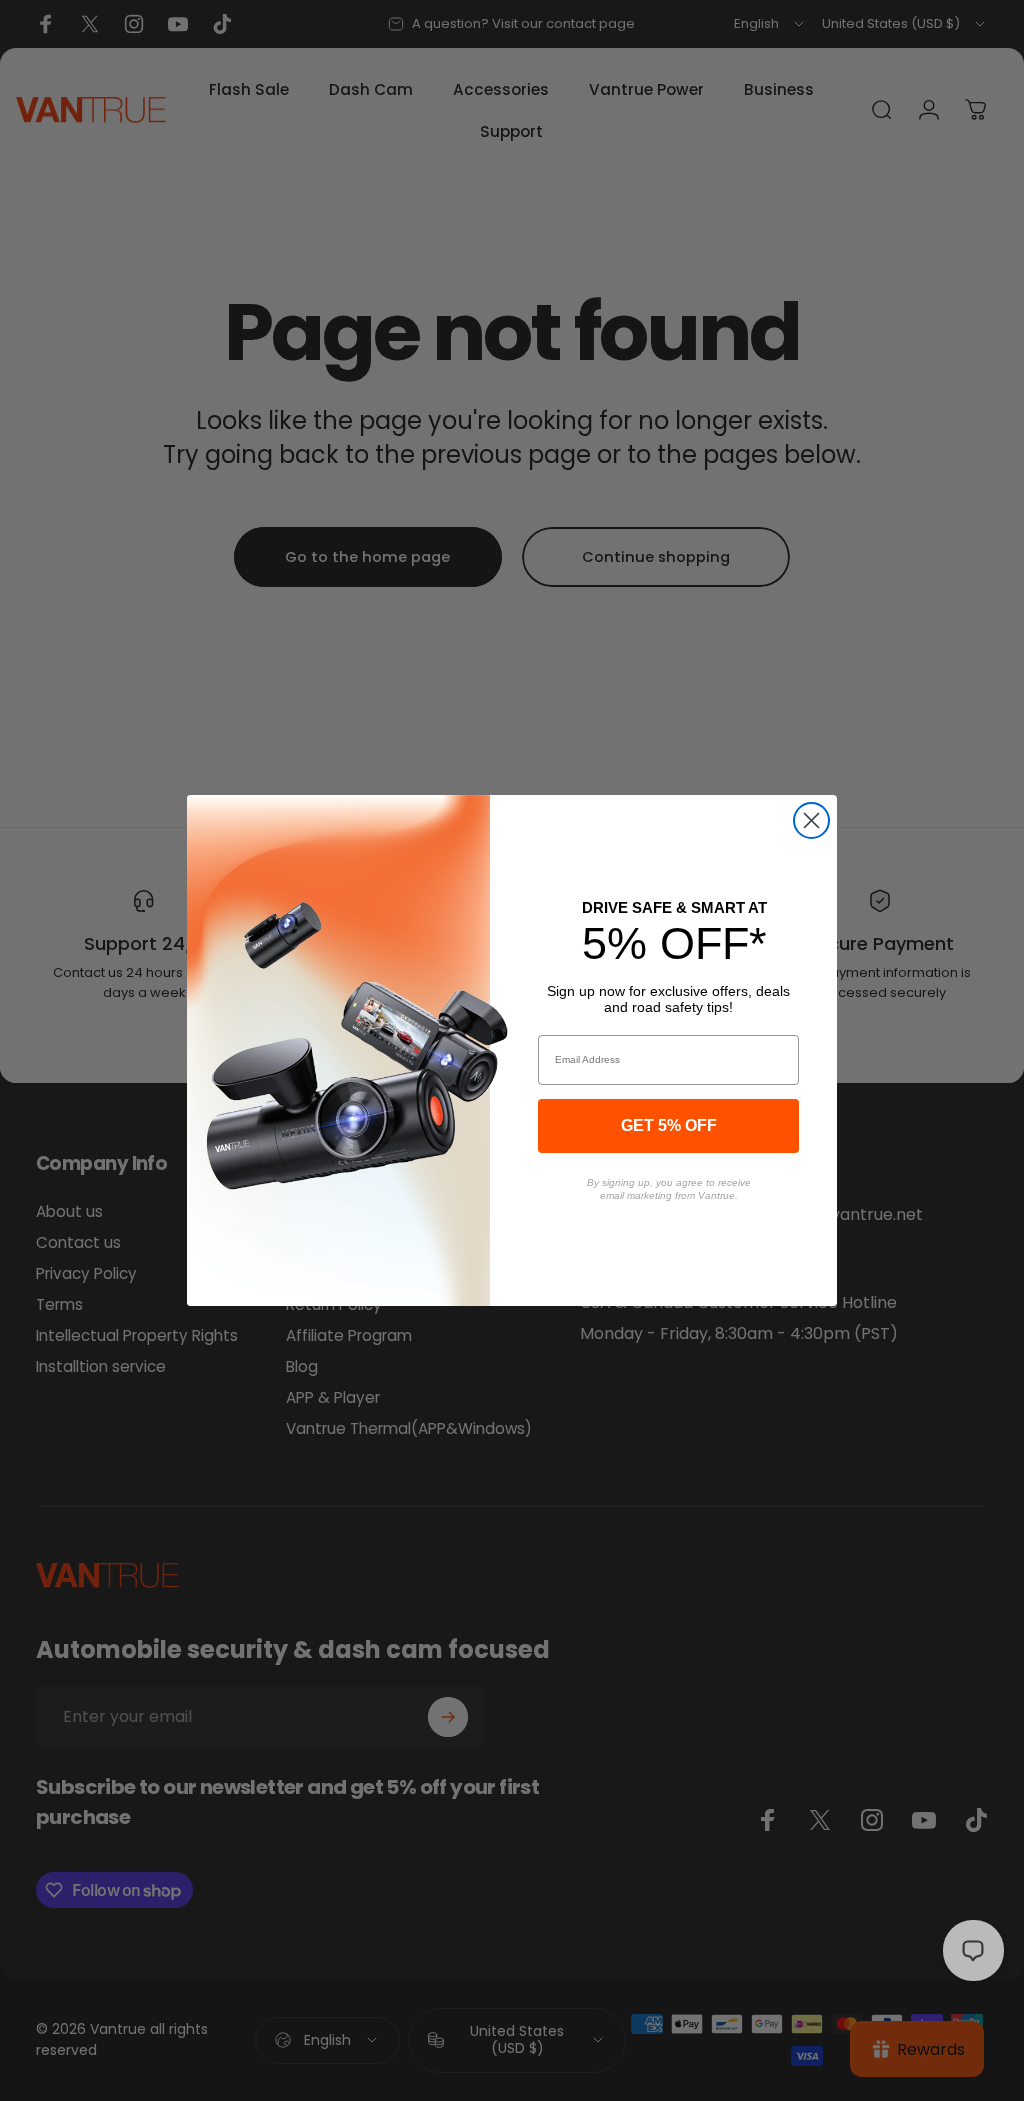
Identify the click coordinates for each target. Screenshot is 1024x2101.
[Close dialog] (811, 820)
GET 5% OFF (669, 1125)
